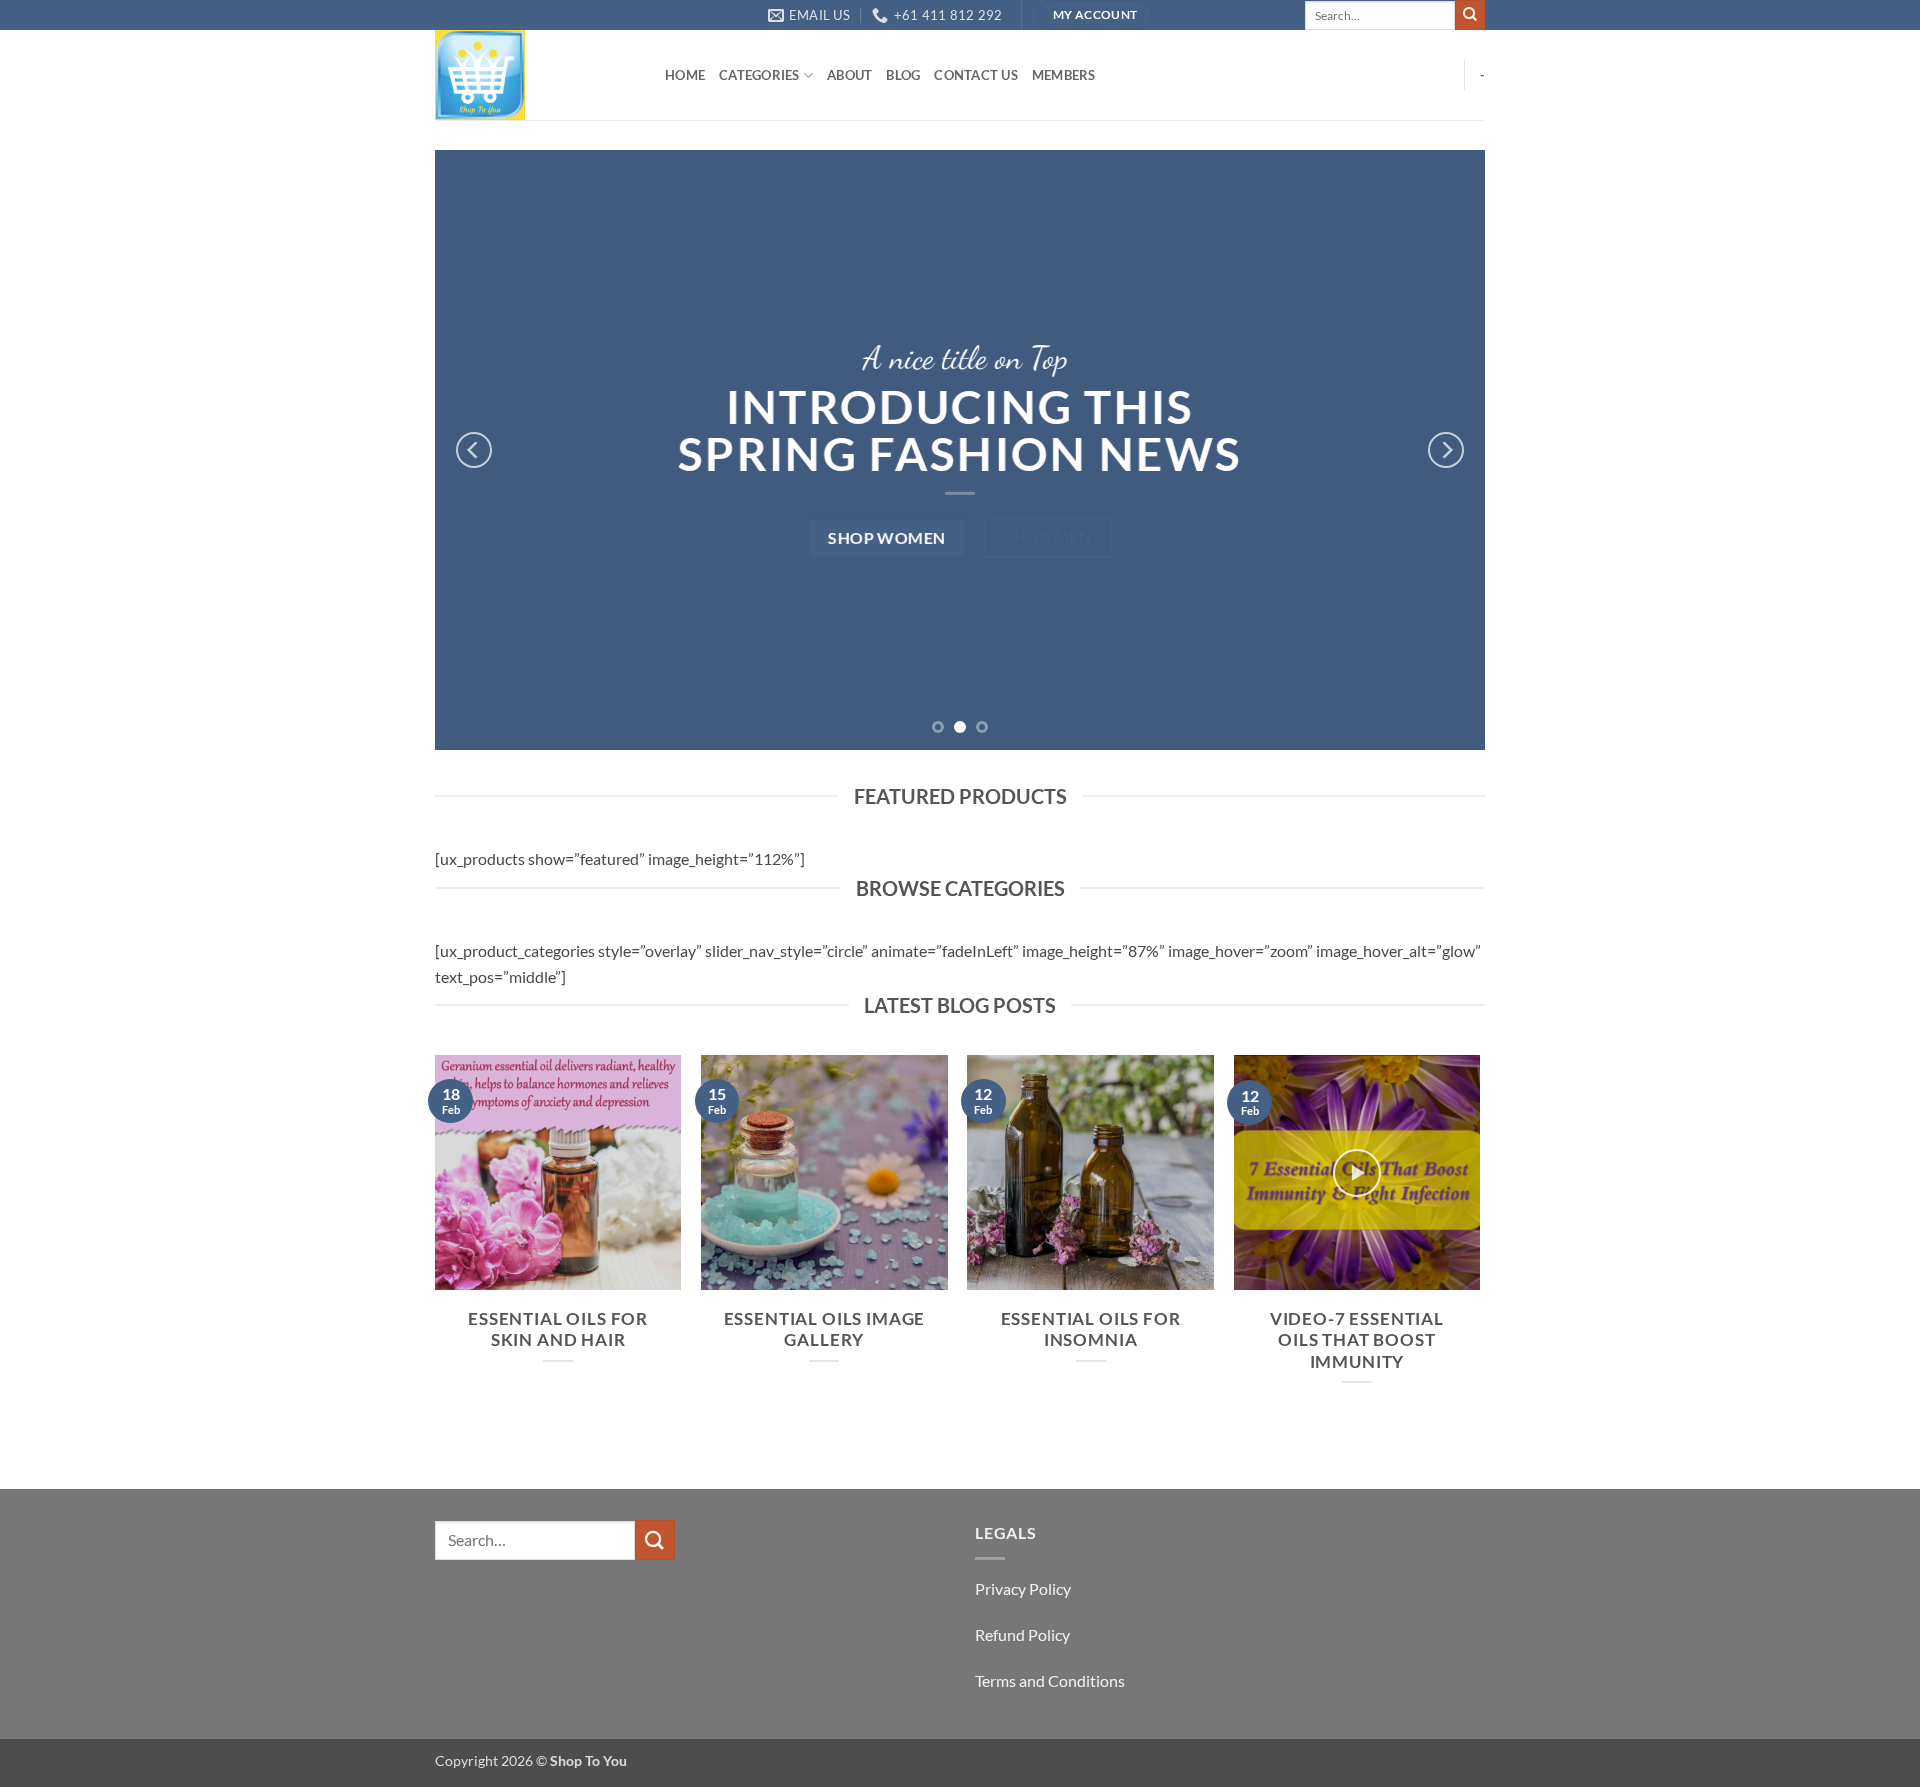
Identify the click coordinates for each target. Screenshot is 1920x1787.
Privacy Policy (1023, 1588)
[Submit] (1470, 15)
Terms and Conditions (1050, 1680)
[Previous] (474, 450)
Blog (903, 75)
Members (1064, 75)
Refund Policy (1022, 1634)
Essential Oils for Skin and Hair (558, 1330)
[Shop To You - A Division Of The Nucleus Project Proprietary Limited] (535, 75)
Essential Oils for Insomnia (1091, 1330)
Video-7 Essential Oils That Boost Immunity (1357, 1340)
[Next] (1446, 450)
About (849, 75)
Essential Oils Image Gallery (825, 1330)
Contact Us (976, 75)
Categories (759, 75)
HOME (685, 75)
